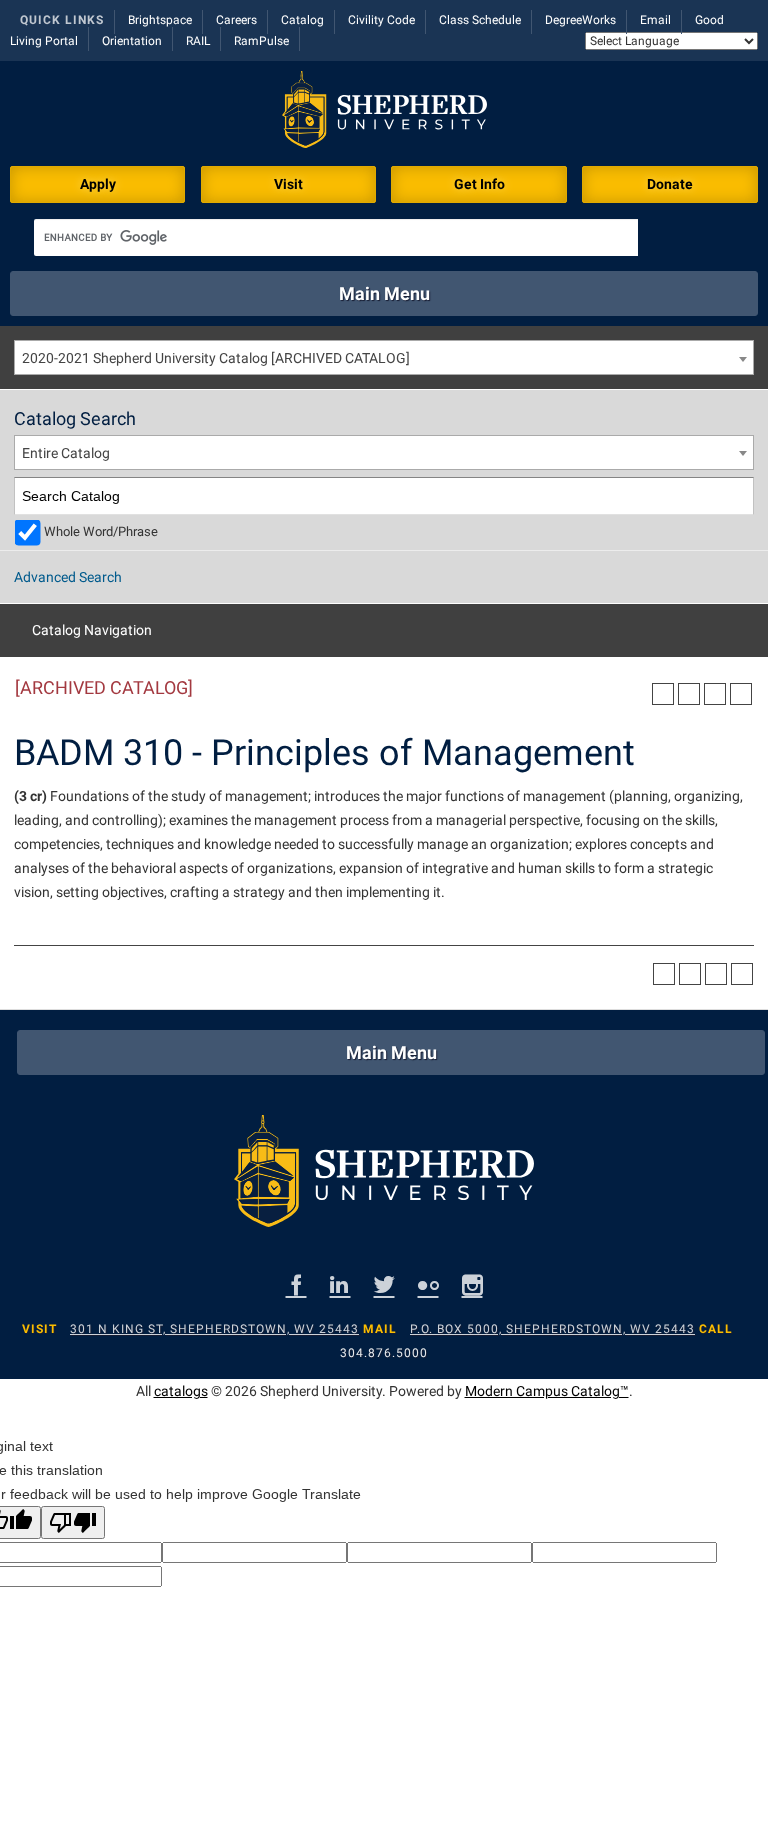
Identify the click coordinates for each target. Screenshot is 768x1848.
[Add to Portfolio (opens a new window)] (663, 694)
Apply (98, 184)
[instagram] (472, 1284)
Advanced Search (68, 577)
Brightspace (160, 20)
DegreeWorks (580, 20)
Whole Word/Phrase (101, 531)
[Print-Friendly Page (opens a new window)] (715, 694)
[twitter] (384, 1284)
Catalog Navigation (92, 630)
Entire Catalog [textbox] (66, 453)
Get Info (479, 184)
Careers (236, 20)
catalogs (181, 1391)
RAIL (198, 41)
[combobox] (384, 357)
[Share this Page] (689, 694)
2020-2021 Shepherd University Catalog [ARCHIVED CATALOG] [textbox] (216, 358)
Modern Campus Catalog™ (547, 1391)
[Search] (735, 496)
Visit (288, 184)
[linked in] (340, 1284)
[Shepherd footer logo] (384, 1176)
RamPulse (261, 41)
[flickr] (428, 1284)
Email (655, 20)
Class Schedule (480, 20)
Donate (670, 184)
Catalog (302, 20)
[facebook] (296, 1284)
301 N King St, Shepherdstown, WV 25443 (214, 1329)
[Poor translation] (73, 1522)
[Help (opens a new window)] (741, 694)
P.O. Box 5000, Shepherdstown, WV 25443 (552, 1329)
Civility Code (381, 20)
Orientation (132, 41)
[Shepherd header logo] (384, 113)
